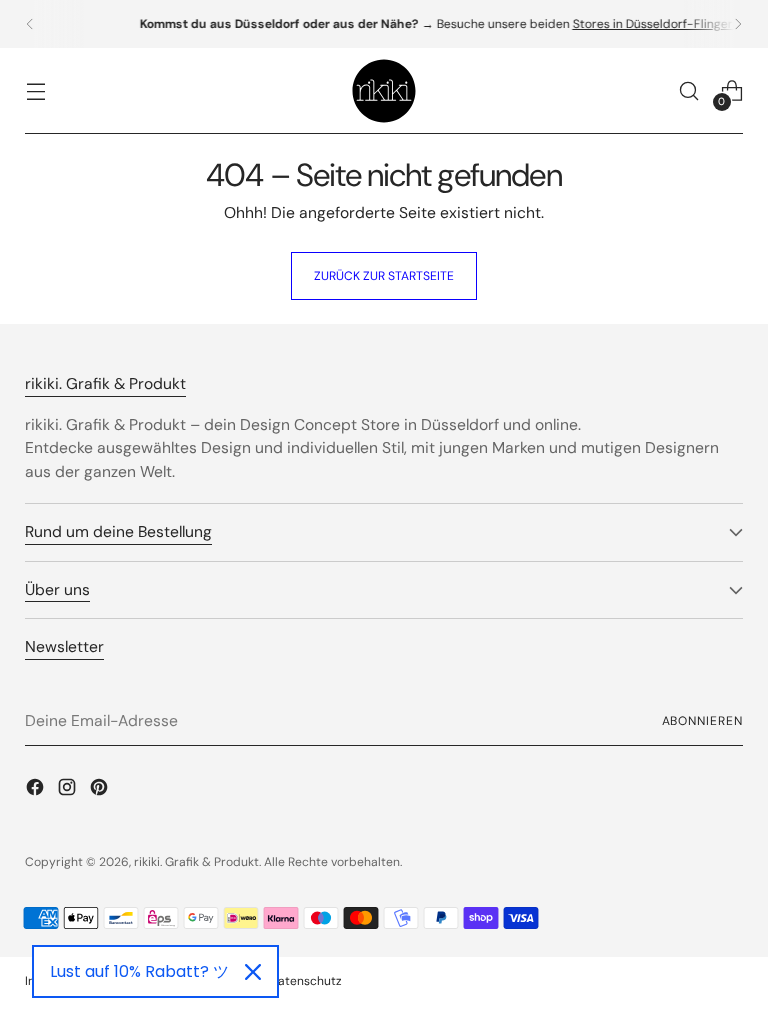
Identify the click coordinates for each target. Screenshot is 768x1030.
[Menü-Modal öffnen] (35, 91)
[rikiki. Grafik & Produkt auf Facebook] (37, 790)
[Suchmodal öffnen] (689, 91)
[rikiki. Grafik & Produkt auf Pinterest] (101, 790)
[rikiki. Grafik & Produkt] (384, 91)
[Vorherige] (30, 24)
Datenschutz (306, 981)
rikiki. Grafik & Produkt (196, 862)
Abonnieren (702, 721)
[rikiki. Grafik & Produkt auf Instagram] (69, 790)
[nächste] (738, 24)
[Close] (253, 972)
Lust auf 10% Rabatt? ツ (139, 971)
